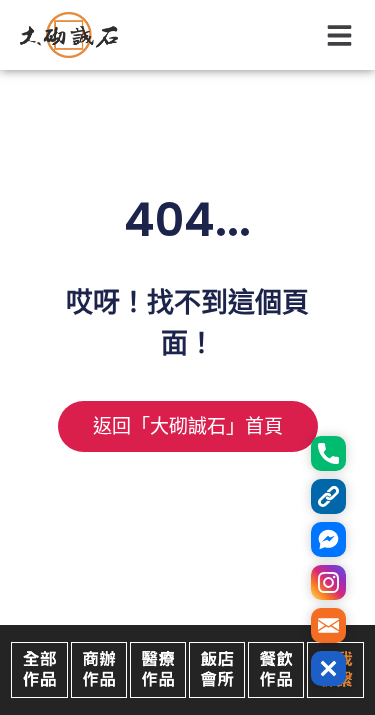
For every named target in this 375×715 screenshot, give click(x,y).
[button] (340, 35)
